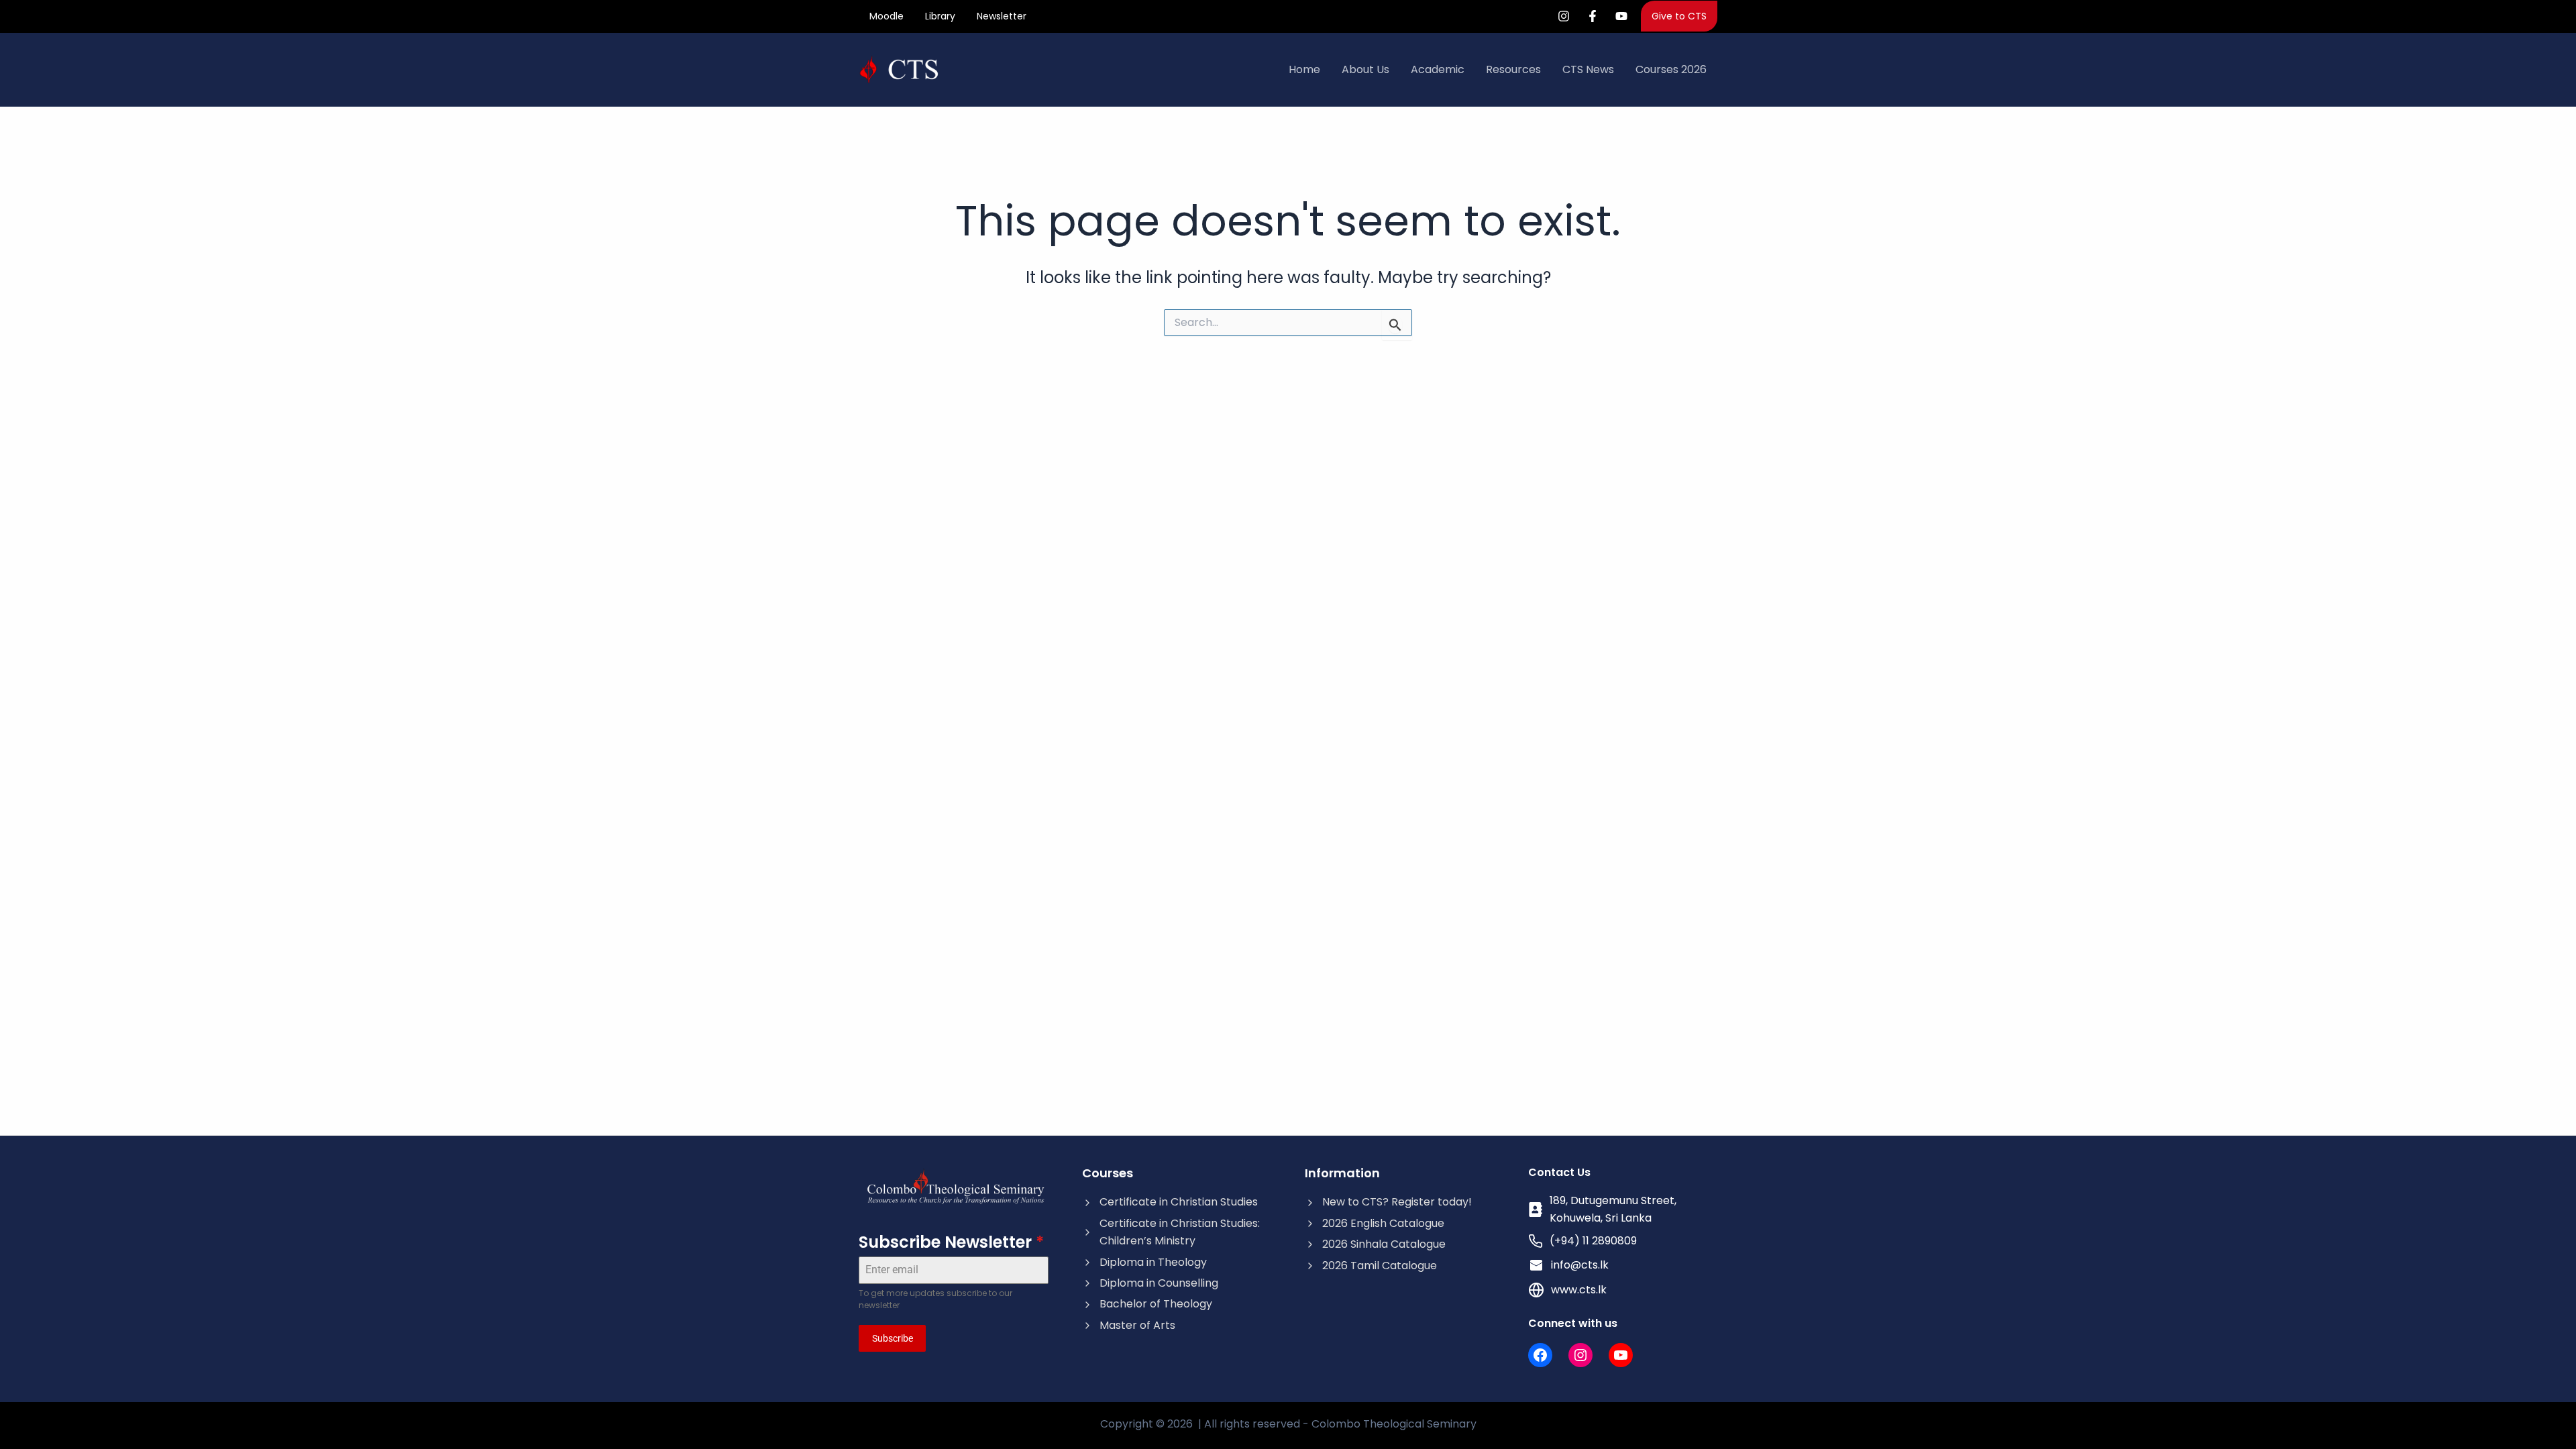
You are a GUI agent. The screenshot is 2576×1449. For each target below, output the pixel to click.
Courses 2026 (1671, 69)
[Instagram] (1564, 16)
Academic (1438, 69)
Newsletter (1002, 16)
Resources (1513, 69)
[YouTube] (1621, 16)
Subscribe (893, 1338)
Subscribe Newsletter (951, 1242)
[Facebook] (1593, 16)
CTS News (1588, 69)
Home (1304, 69)
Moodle (887, 16)
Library (940, 16)
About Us (1365, 69)
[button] (1679, 16)
